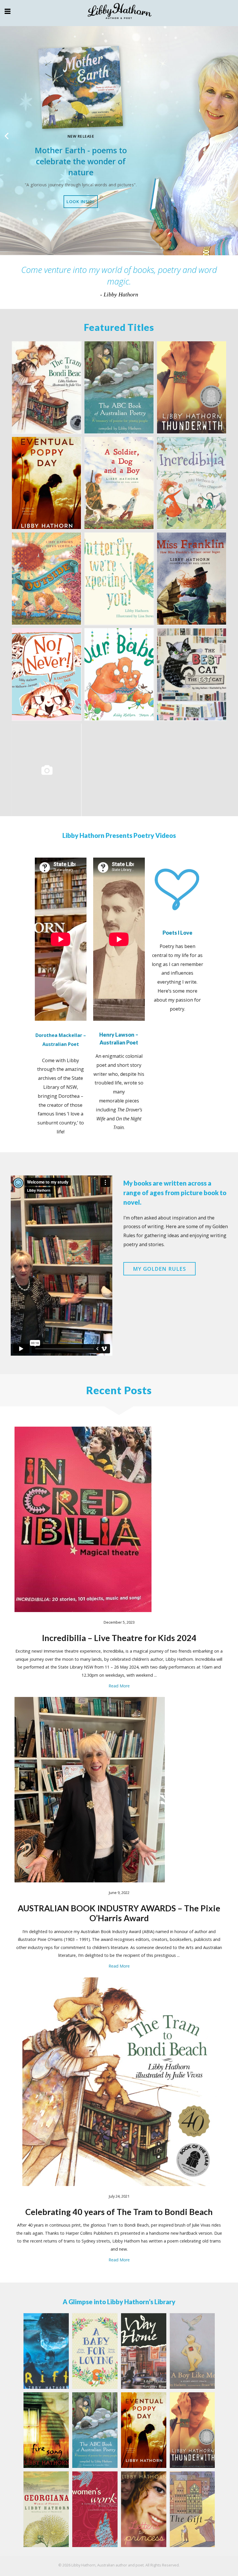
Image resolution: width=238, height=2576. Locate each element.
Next (231, 136)
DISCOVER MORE (81, 208)
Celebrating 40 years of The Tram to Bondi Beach (119, 2212)
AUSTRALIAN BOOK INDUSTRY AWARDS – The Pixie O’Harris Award (119, 1913)
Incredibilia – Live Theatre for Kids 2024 (119, 1638)
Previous (7, 136)
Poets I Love (177, 933)
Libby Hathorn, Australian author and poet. (108, 2565)
